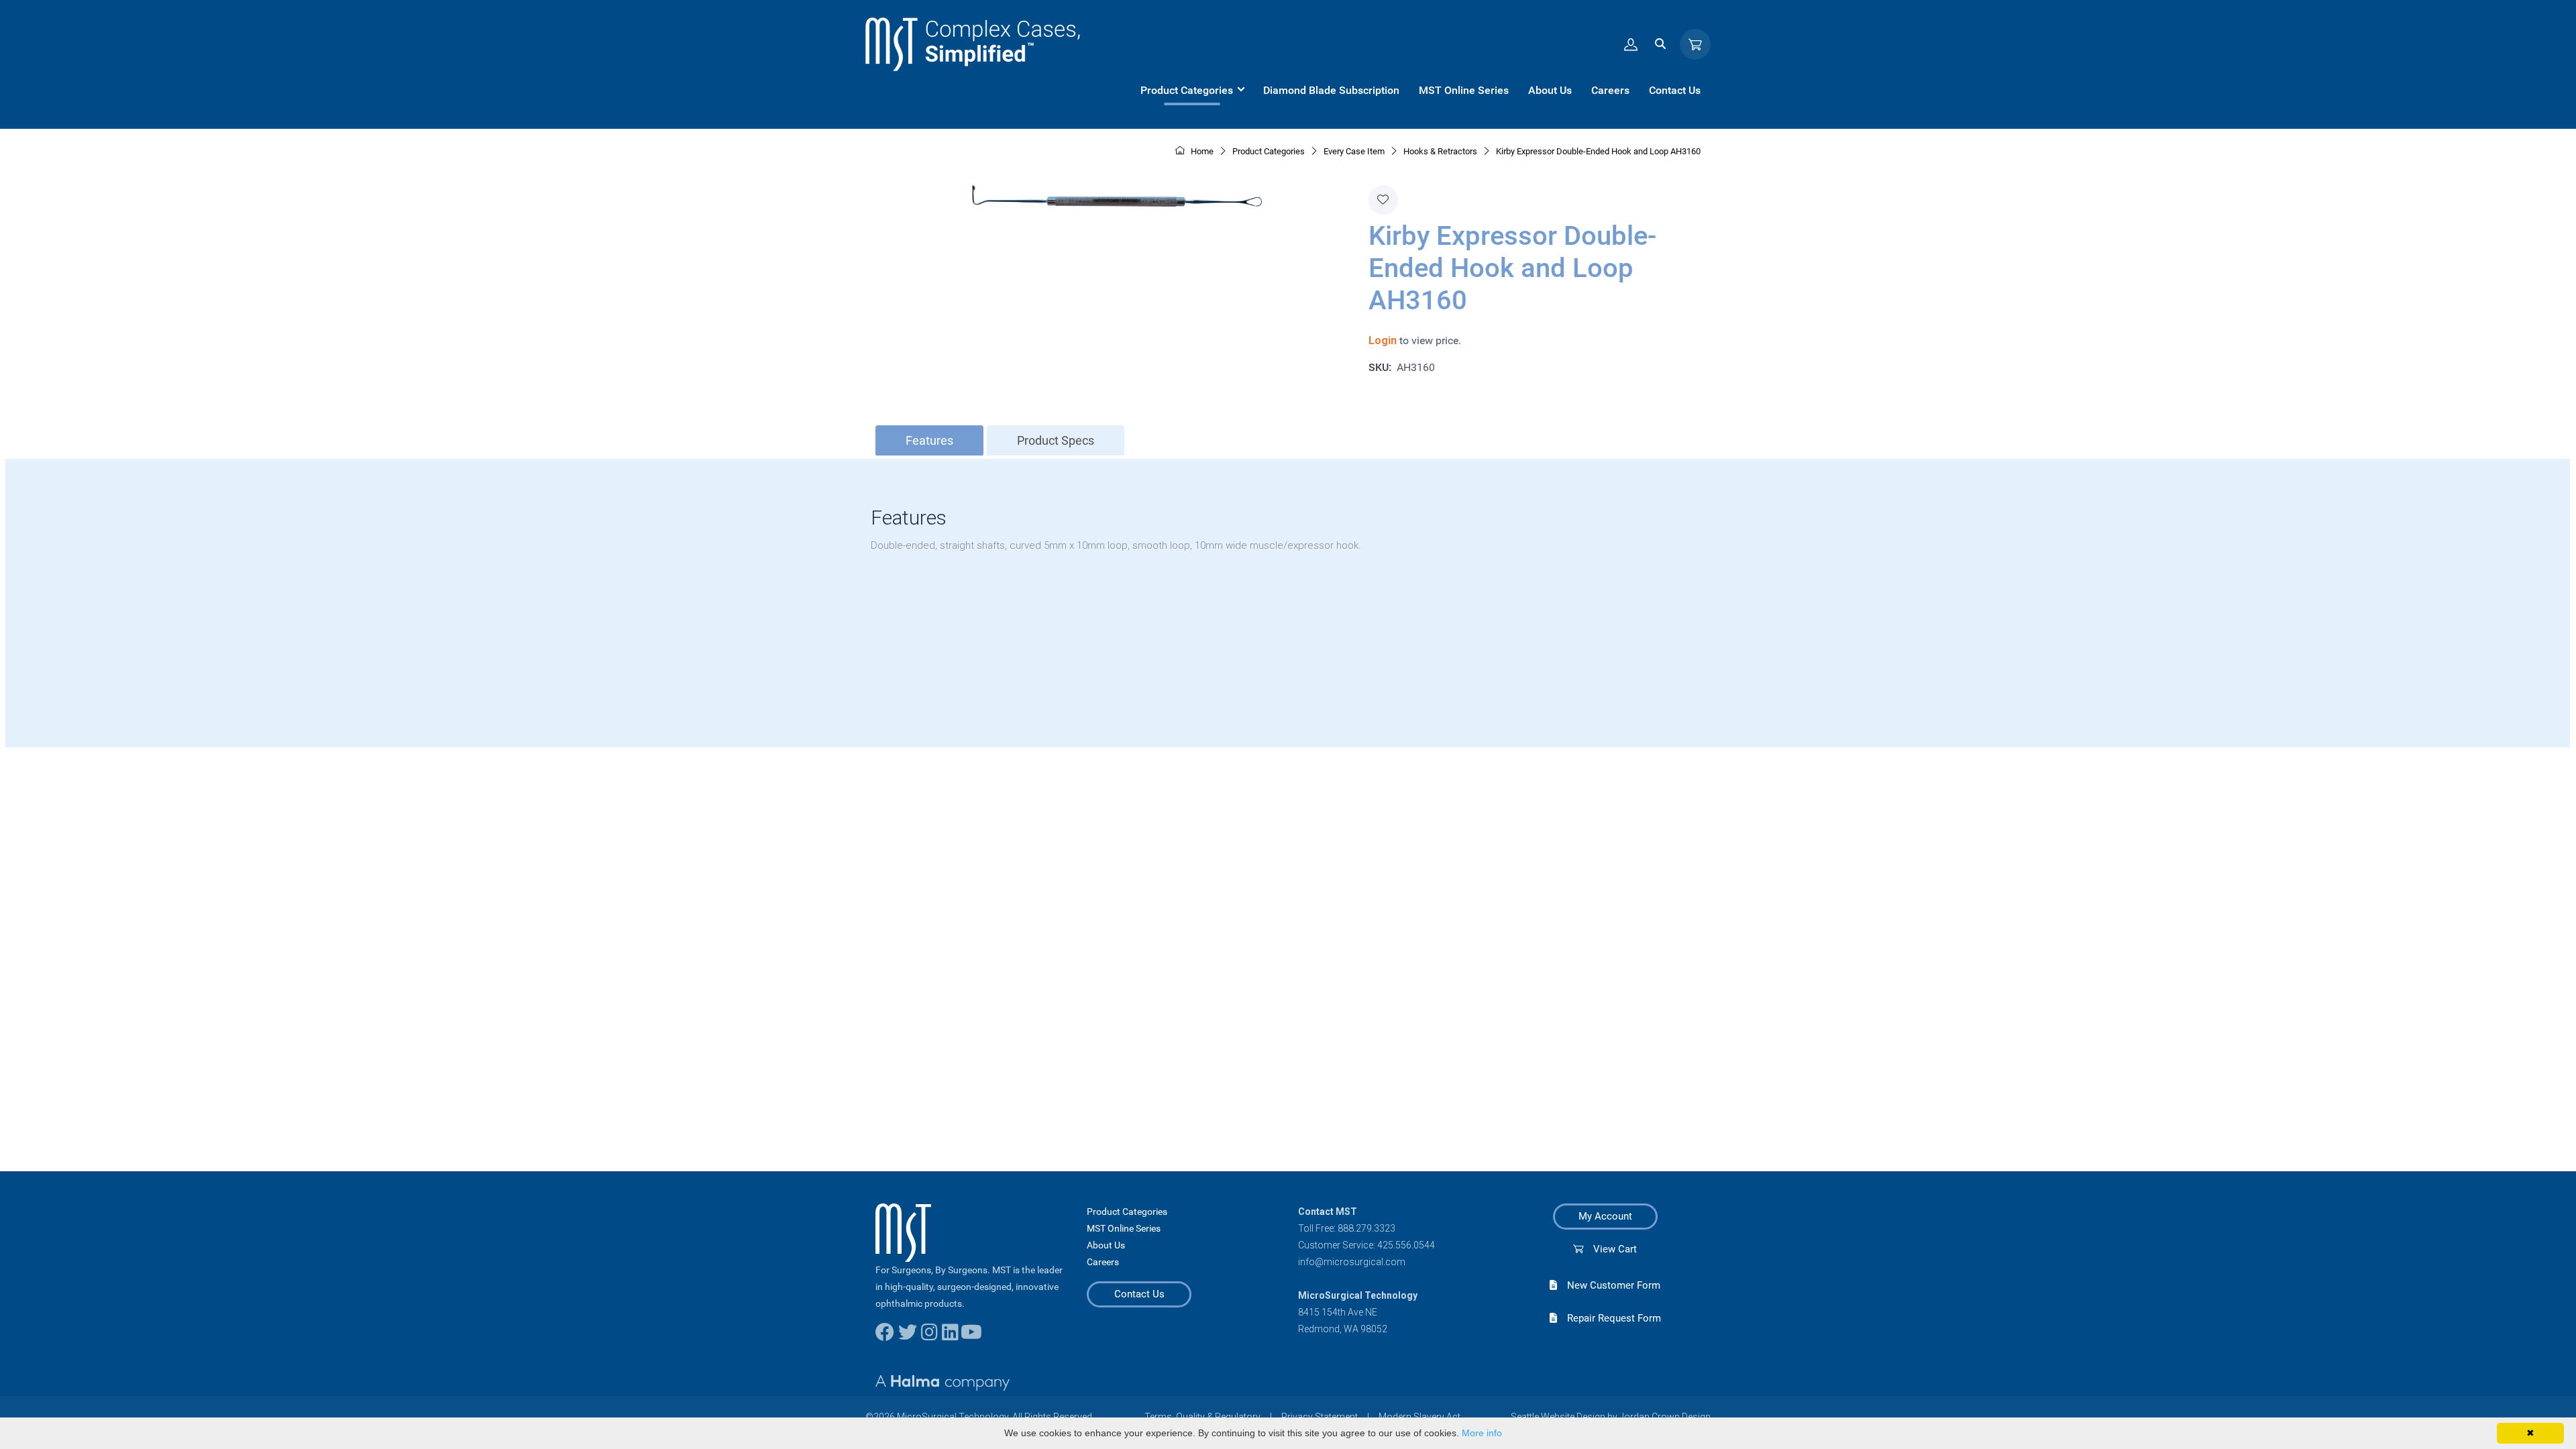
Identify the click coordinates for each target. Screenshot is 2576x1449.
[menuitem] (1192, 91)
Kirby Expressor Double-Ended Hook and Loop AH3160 (1598, 151)
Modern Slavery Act (1419, 1417)
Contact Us (1139, 1294)
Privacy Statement (1320, 1417)
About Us (1106, 1245)
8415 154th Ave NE (1338, 1312)
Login (1383, 340)
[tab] (929, 441)
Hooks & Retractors (1440, 151)
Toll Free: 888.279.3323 (1347, 1228)
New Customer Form (1609, 1285)
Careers (1103, 1262)
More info (1482, 1433)
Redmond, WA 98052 (1343, 1329)
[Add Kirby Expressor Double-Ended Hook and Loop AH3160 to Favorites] (1383, 200)
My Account (1605, 1216)
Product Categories (1127, 1212)
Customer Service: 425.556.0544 (1366, 1245)
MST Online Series (1124, 1228)
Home (1201, 151)
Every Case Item (1354, 151)
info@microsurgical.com (1352, 1262)
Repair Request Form (1609, 1318)
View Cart (1610, 1249)
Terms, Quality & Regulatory (1202, 1417)
